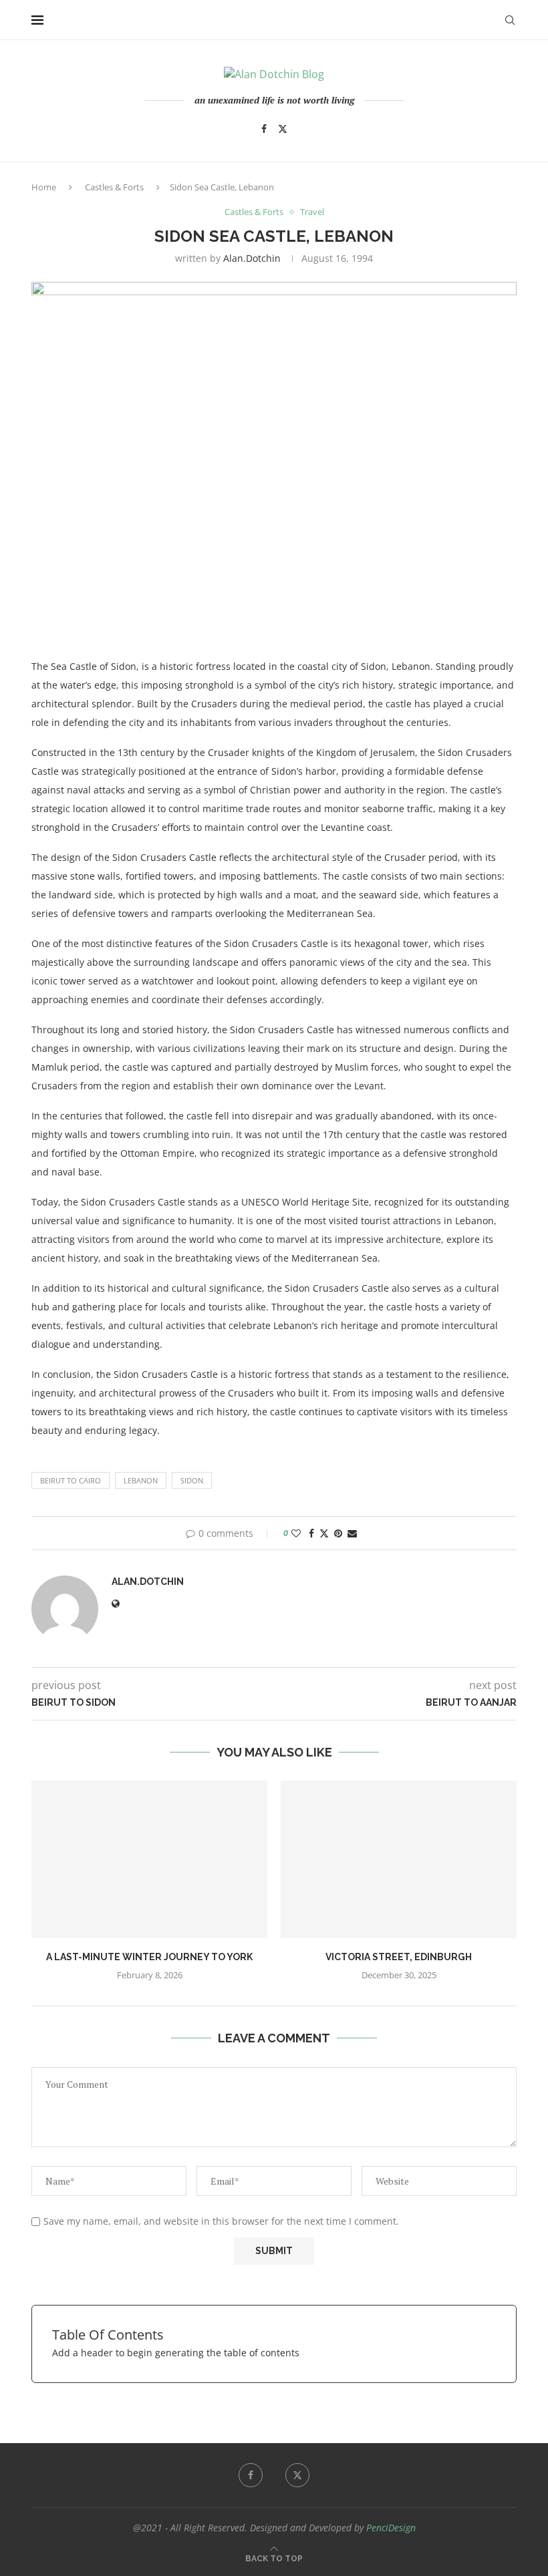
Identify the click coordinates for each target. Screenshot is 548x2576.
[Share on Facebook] (311, 1533)
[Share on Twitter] (324, 1533)
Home (44, 187)
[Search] (510, 20)
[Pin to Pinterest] (338, 1533)
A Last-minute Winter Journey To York (149, 1957)
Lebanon (141, 1480)
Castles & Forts (114, 187)
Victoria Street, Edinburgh (399, 1957)
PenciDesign (391, 2528)
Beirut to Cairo (71, 1480)
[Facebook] (264, 129)
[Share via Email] (352, 1533)
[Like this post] (296, 1533)
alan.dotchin (252, 258)
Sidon (192, 1480)
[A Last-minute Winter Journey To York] (149, 1859)
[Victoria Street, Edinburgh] (399, 1859)
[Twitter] (283, 129)
